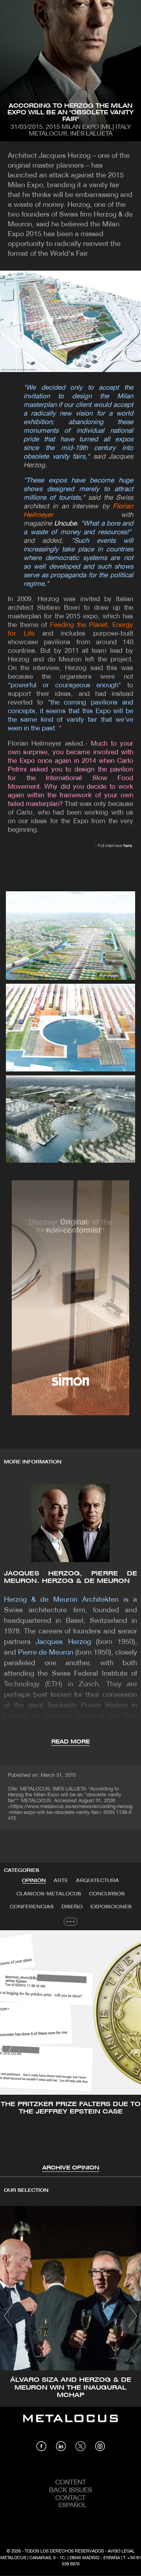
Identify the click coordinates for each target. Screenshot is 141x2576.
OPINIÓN (34, 1881)
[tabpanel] (70, 2051)
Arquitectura (98, 1881)
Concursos (107, 1894)
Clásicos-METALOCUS (49, 1894)
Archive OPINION (71, 2168)
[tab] (34, 1881)
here (128, 846)
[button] (13, 2050)
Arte (61, 1881)
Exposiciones (111, 1907)
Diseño (72, 1907)
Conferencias (32, 1907)
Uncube (65, 524)
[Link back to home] (70, 2424)
